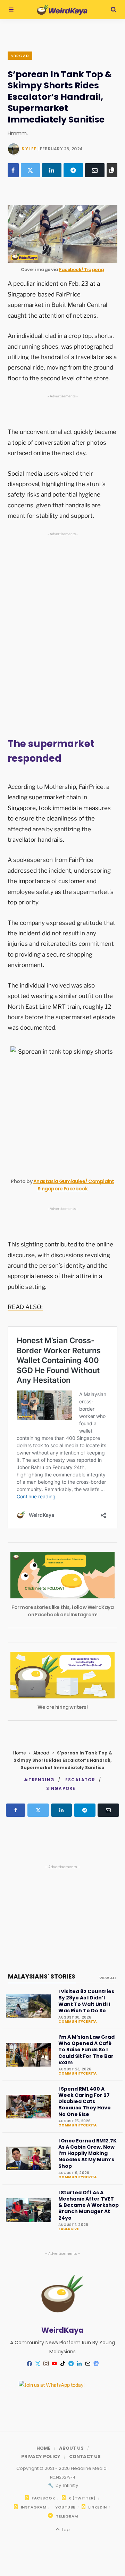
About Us (71, 2448)
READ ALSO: (25, 1307)
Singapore (61, 1788)
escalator (80, 1780)
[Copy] (112, 170)
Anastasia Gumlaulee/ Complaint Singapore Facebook (74, 1185)
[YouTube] (54, 2364)
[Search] (114, 10)
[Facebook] (13, 170)
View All (108, 1978)
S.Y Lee (29, 149)
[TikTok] (62, 2364)
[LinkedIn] (52, 170)
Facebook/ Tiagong (82, 270)
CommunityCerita (77, 2022)
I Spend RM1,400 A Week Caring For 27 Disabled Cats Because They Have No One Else (85, 2102)
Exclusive (69, 2229)
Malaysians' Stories (42, 1976)
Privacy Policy (41, 2456)
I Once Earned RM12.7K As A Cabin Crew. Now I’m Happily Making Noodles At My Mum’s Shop (87, 2153)
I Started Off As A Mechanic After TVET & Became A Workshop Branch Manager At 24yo (89, 2205)
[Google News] (96, 2364)
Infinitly (70, 2485)
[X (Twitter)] (31, 170)
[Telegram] (73, 170)
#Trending (39, 1780)
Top (65, 2530)
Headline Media (89, 2468)
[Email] (95, 170)
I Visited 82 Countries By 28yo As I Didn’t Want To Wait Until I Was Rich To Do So (86, 2001)
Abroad (20, 56)
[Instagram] (46, 2364)
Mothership (60, 787)
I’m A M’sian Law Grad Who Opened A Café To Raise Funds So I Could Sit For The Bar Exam (86, 2050)
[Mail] (87, 2364)
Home (19, 1753)
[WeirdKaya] (62, 10)
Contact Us (85, 2456)
